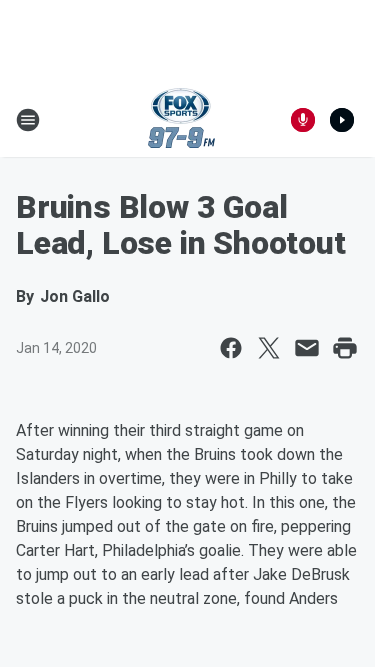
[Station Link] (181, 120)
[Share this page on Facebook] (231, 348)
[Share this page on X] (269, 348)
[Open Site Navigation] (28, 120)
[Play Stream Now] (342, 120)
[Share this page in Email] (307, 348)
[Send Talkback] (303, 120)
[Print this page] (345, 348)
